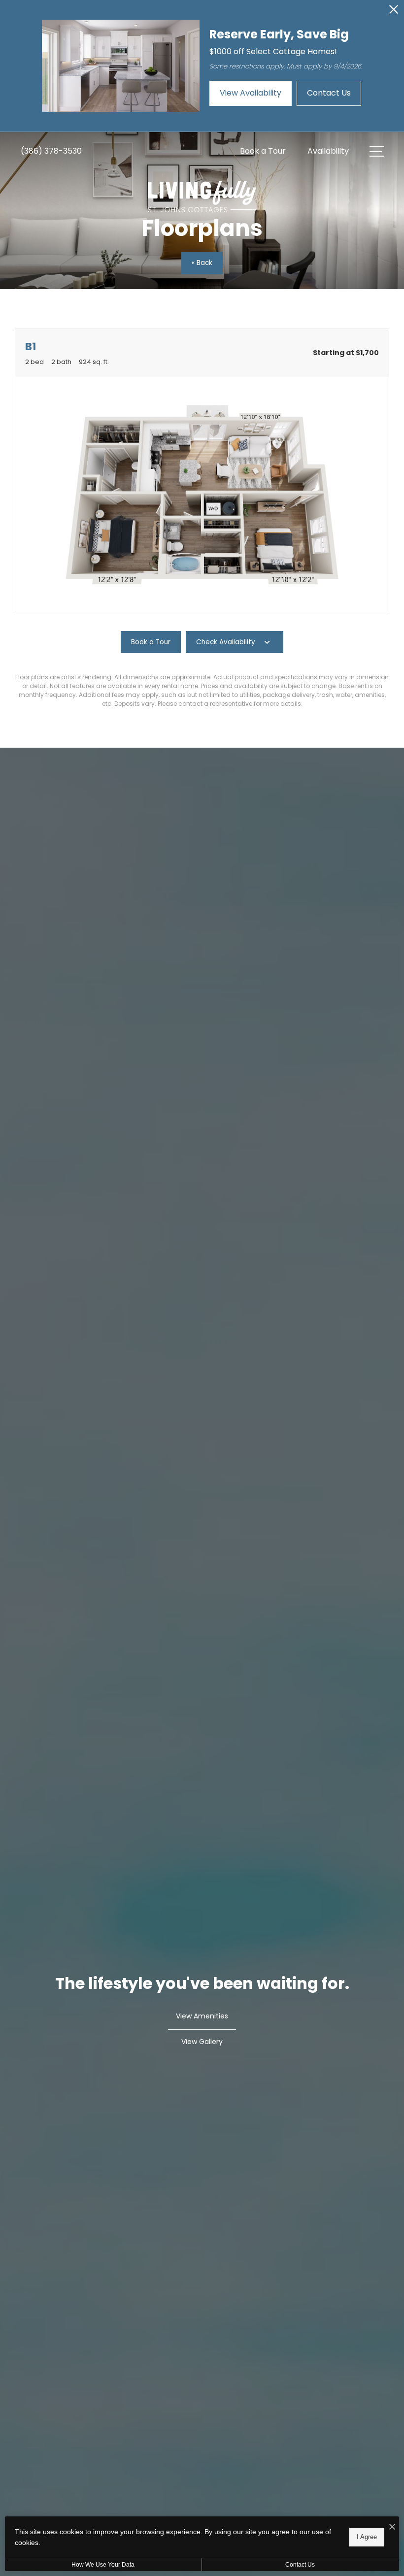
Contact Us (300, 2565)
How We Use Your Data (103, 2565)
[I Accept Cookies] (392, 2527)
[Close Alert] (394, 12)
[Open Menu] (377, 151)
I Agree (367, 2537)
